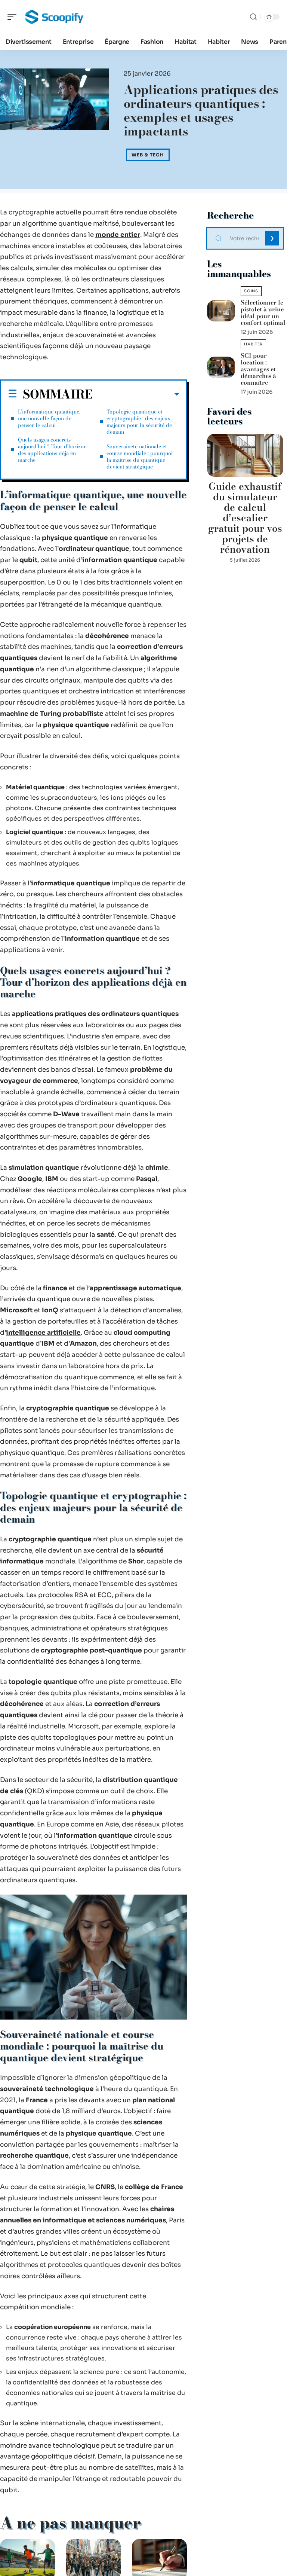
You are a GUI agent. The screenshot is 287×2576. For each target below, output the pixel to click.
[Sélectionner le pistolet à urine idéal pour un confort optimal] (221, 311)
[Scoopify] (54, 17)
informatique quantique (71, 883)
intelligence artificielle (43, 1333)
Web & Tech (148, 155)
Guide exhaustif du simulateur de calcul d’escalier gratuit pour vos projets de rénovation (245, 518)
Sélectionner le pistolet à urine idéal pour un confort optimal (263, 312)
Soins (251, 291)
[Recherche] (253, 17)
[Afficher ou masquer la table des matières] (136, 394)
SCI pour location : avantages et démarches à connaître (258, 369)
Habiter (253, 344)
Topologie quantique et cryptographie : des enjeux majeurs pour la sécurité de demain (139, 422)
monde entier (118, 235)
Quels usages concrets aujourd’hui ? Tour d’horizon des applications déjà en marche (52, 450)
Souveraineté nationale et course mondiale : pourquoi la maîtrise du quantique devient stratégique (140, 457)
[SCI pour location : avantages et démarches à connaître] (221, 367)
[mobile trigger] (14, 17)
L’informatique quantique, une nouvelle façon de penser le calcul (49, 418)
